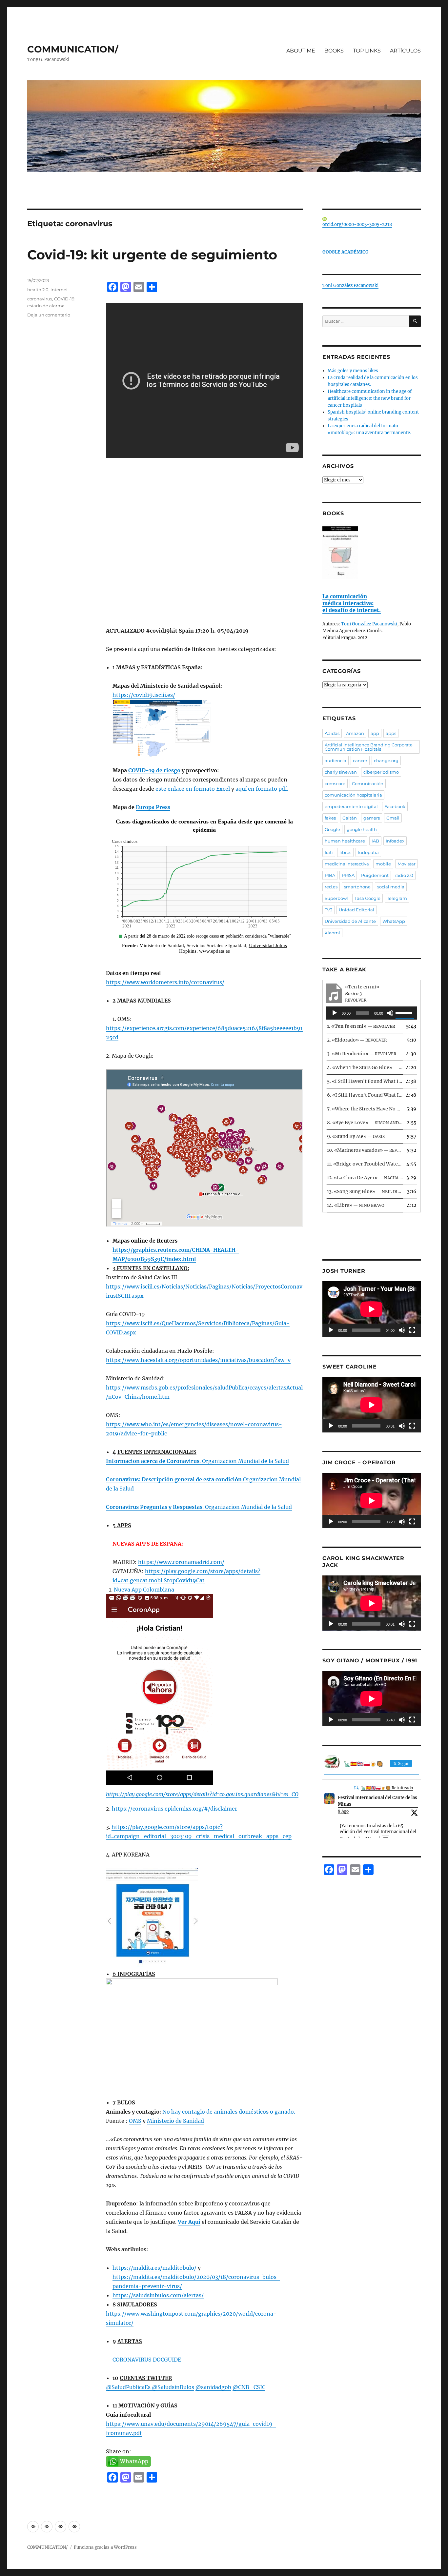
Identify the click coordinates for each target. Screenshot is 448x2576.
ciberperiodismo (381, 772)
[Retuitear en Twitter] (356, 1787)
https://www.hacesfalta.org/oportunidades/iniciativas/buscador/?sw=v (198, 1360)
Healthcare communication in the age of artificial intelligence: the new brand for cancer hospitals (370, 398)
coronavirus (40, 299)
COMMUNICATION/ (73, 49)
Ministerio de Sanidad (175, 2121)
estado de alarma (46, 306)
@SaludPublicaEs (128, 2387)
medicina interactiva (347, 864)
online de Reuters (154, 1241)
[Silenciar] (390, 1013)
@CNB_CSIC (249, 2387)
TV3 (328, 910)
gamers (372, 818)
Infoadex (395, 841)
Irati (329, 852)
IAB (375, 841)
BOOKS (334, 51)
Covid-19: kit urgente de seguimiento (152, 255)
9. (356, 1136)
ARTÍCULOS (405, 51)
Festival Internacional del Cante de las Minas (377, 1801)
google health (362, 829)
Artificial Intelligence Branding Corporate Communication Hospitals (369, 747)
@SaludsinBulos (172, 2387)
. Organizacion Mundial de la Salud (197, 1461)
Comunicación (368, 783)
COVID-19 (64, 299)
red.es (331, 887)
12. (365, 1178)
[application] (372, 1013)
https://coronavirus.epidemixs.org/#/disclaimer (174, 1809)
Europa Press (153, 807)
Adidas (332, 733)
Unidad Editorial (356, 910)
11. (365, 1164)
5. (365, 1081)
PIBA (330, 875)
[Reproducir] (335, 1013)
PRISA (348, 875)
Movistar (407, 864)
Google (332, 829)
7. (365, 1109)
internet (59, 290)
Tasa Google (367, 898)
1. (361, 1026)
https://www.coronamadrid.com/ (181, 1562)
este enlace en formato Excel (193, 789)
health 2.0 (38, 290)
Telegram (397, 898)
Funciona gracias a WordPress (105, 2547)
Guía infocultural (129, 2415)
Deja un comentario (49, 315)
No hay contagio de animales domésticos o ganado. (229, 2112)
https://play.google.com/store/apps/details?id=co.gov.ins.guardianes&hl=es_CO (202, 1794)
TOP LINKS (367, 51)
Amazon (355, 733)
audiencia (336, 761)
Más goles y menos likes (353, 371)
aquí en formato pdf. (262, 789)
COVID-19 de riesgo (154, 770)
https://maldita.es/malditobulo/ (154, 2268)
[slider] (405, 1012)
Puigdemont (375, 875)
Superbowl (336, 898)
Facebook (395, 806)
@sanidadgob (213, 2387)
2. (357, 1040)
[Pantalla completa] (412, 1330)
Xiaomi (332, 933)
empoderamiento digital (351, 806)
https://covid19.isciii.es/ (144, 695)
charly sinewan (341, 772)
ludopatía (368, 852)
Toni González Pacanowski (350, 285)
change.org (386, 761)
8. (365, 1123)
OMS (135, 2121)
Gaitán (350, 818)
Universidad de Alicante (350, 921)
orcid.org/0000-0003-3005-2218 (357, 224)
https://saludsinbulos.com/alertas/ (158, 2295)
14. (356, 1205)
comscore (335, 783)
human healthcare (345, 841)
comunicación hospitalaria (353, 795)
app (375, 733)
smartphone (357, 887)
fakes (330, 818)
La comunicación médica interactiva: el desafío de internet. (352, 603)
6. (365, 1095)
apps (391, 733)
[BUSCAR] (415, 321)
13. (365, 1191)
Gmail (393, 818)
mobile (383, 864)
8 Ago (343, 1811)
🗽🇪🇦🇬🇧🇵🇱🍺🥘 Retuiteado (387, 1788)
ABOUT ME (301, 51)
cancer (360, 761)
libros (345, 852)
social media (391, 887)
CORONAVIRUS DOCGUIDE (147, 2360)
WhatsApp (394, 921)
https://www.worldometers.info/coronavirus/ (165, 982)
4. (365, 1067)
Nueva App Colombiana (144, 1590)
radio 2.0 (404, 875)
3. (362, 1054)
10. (365, 1150)
